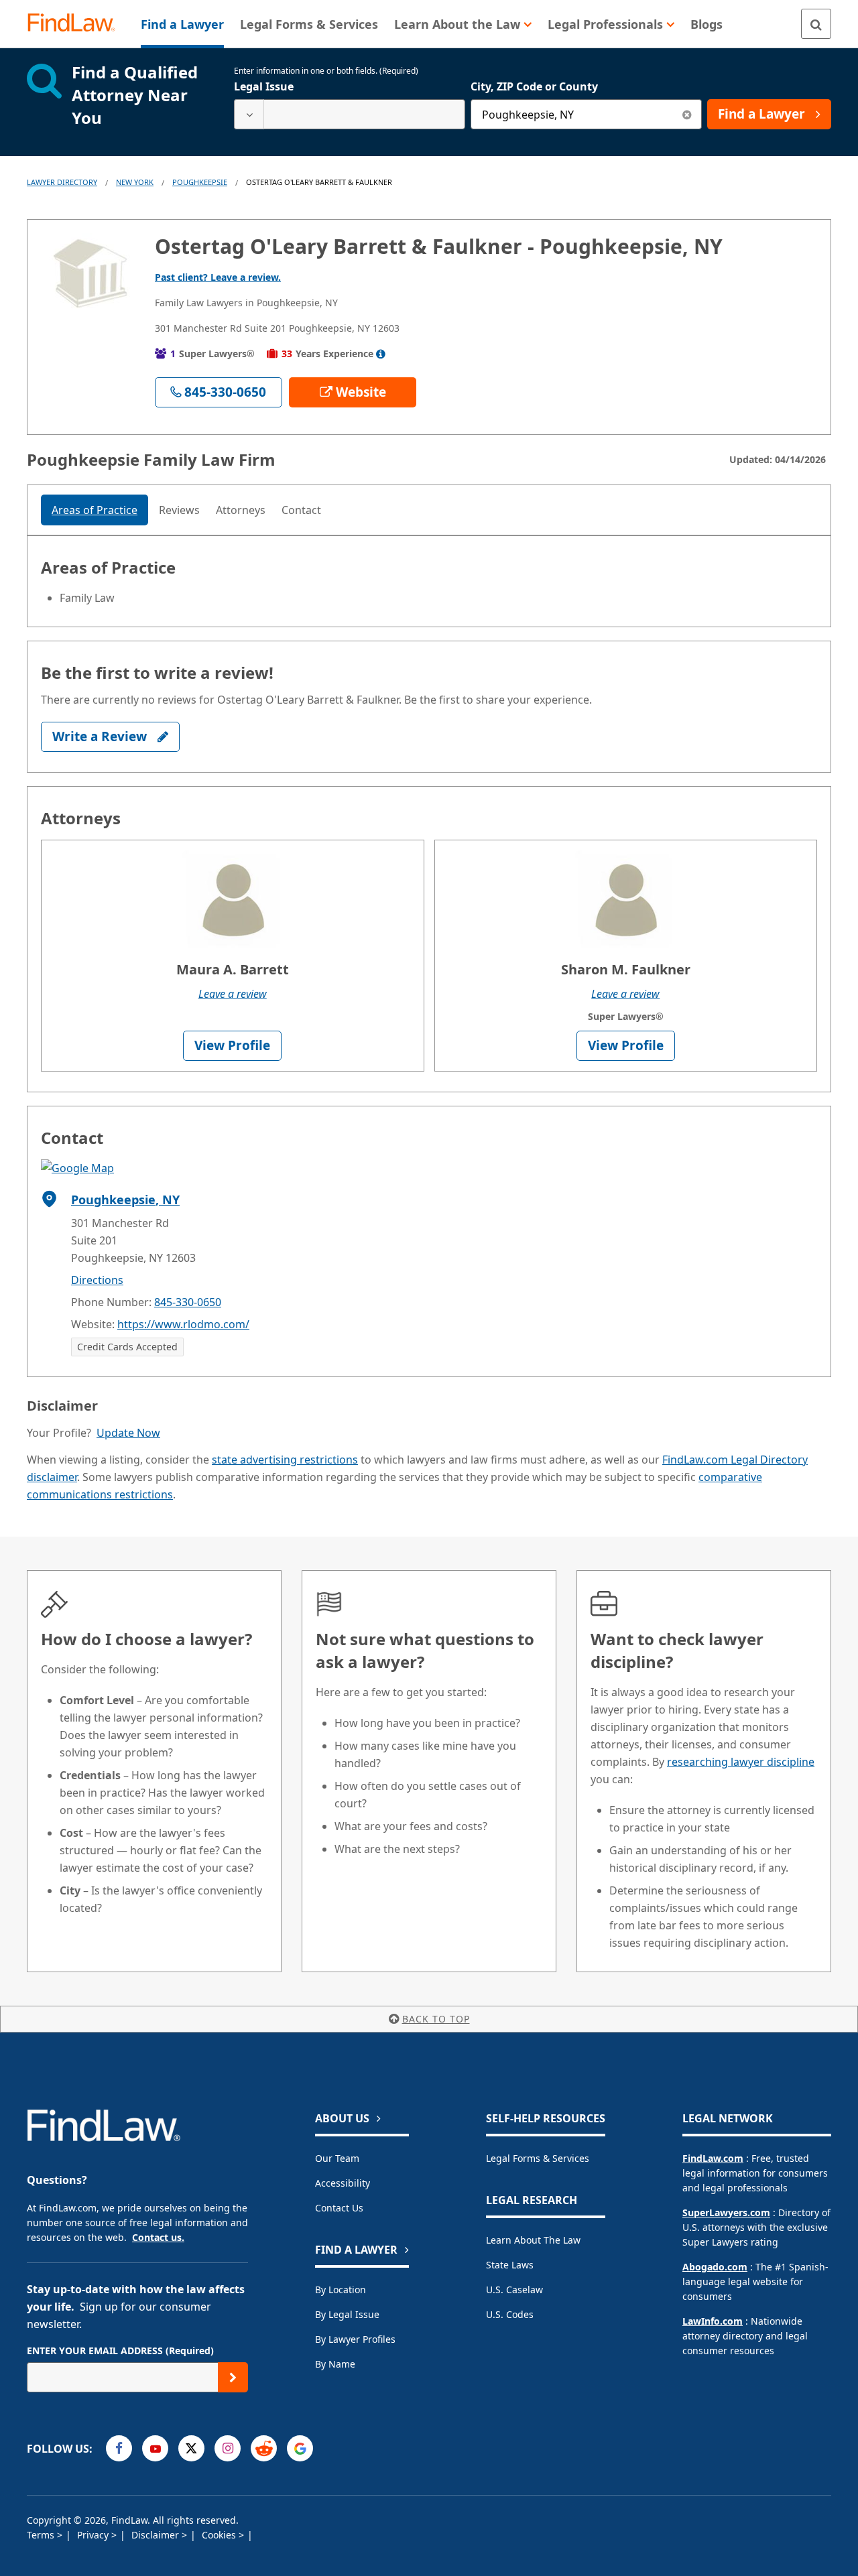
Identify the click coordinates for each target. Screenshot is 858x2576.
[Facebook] (119, 2448)
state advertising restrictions (285, 1460)
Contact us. (158, 2237)
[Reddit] (264, 2448)
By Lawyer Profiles (355, 2339)
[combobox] (350, 114)
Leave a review (233, 994)
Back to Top (436, 2019)
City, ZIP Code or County (534, 86)
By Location (341, 2290)
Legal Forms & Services (538, 2158)
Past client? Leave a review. (218, 277)
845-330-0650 (188, 1302)
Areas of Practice (95, 510)
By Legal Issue (347, 2314)
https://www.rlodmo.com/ (183, 1324)
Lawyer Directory (62, 182)
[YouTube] (155, 2448)
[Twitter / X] (191, 2448)
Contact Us (339, 2208)
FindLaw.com (713, 2158)
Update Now (128, 1433)
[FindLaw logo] (77, 24)
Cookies (220, 2535)
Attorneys (241, 510)
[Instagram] (228, 2448)
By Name (335, 2364)
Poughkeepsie (200, 182)
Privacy (94, 2535)
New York (135, 182)
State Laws (510, 2265)
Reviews (179, 510)
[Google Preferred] (300, 2448)
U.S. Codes (510, 2314)
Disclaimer (157, 2535)
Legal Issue (264, 86)
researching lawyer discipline (741, 1762)
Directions (97, 1280)
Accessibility (343, 2183)
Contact (301, 510)
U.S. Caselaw (514, 2290)
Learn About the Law (533, 2240)
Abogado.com (715, 2267)
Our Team (337, 2158)
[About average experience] (381, 354)
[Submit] (233, 2377)
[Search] (816, 24)
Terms (42, 2535)
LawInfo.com (713, 2321)
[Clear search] (687, 114)
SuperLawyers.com (726, 2212)
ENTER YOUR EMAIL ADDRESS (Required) (120, 2350)
